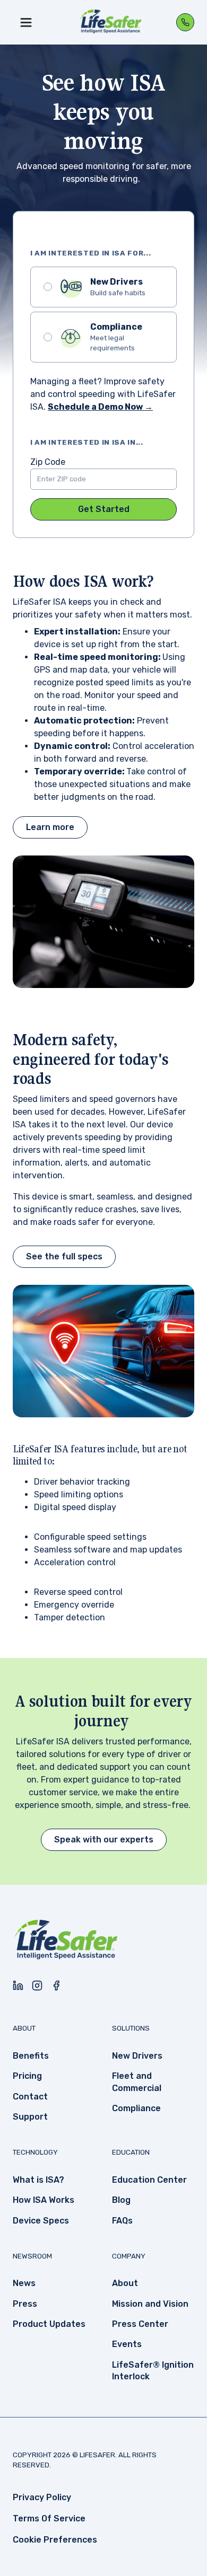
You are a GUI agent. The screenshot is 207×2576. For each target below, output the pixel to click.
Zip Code (48, 462)
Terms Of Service (49, 2518)
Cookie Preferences (55, 2540)
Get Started (104, 509)
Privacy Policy (42, 2497)
